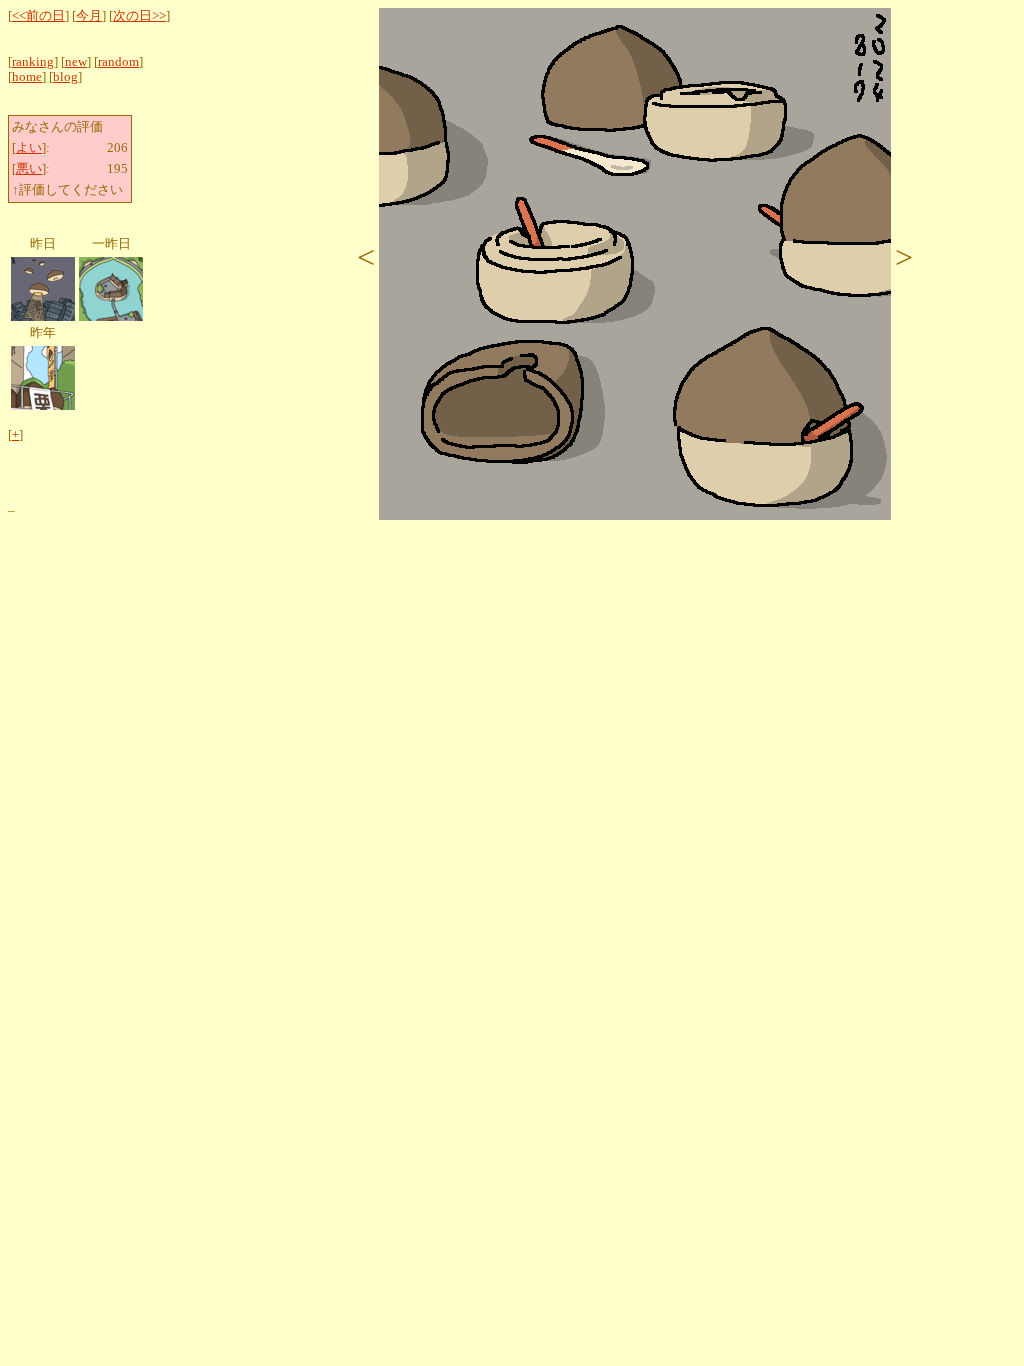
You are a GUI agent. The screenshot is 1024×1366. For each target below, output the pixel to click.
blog (65, 77)
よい (29, 148)
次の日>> (139, 16)
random (118, 62)
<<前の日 (38, 16)
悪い (29, 169)
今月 (89, 16)
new (76, 62)
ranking (33, 62)
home (27, 77)
